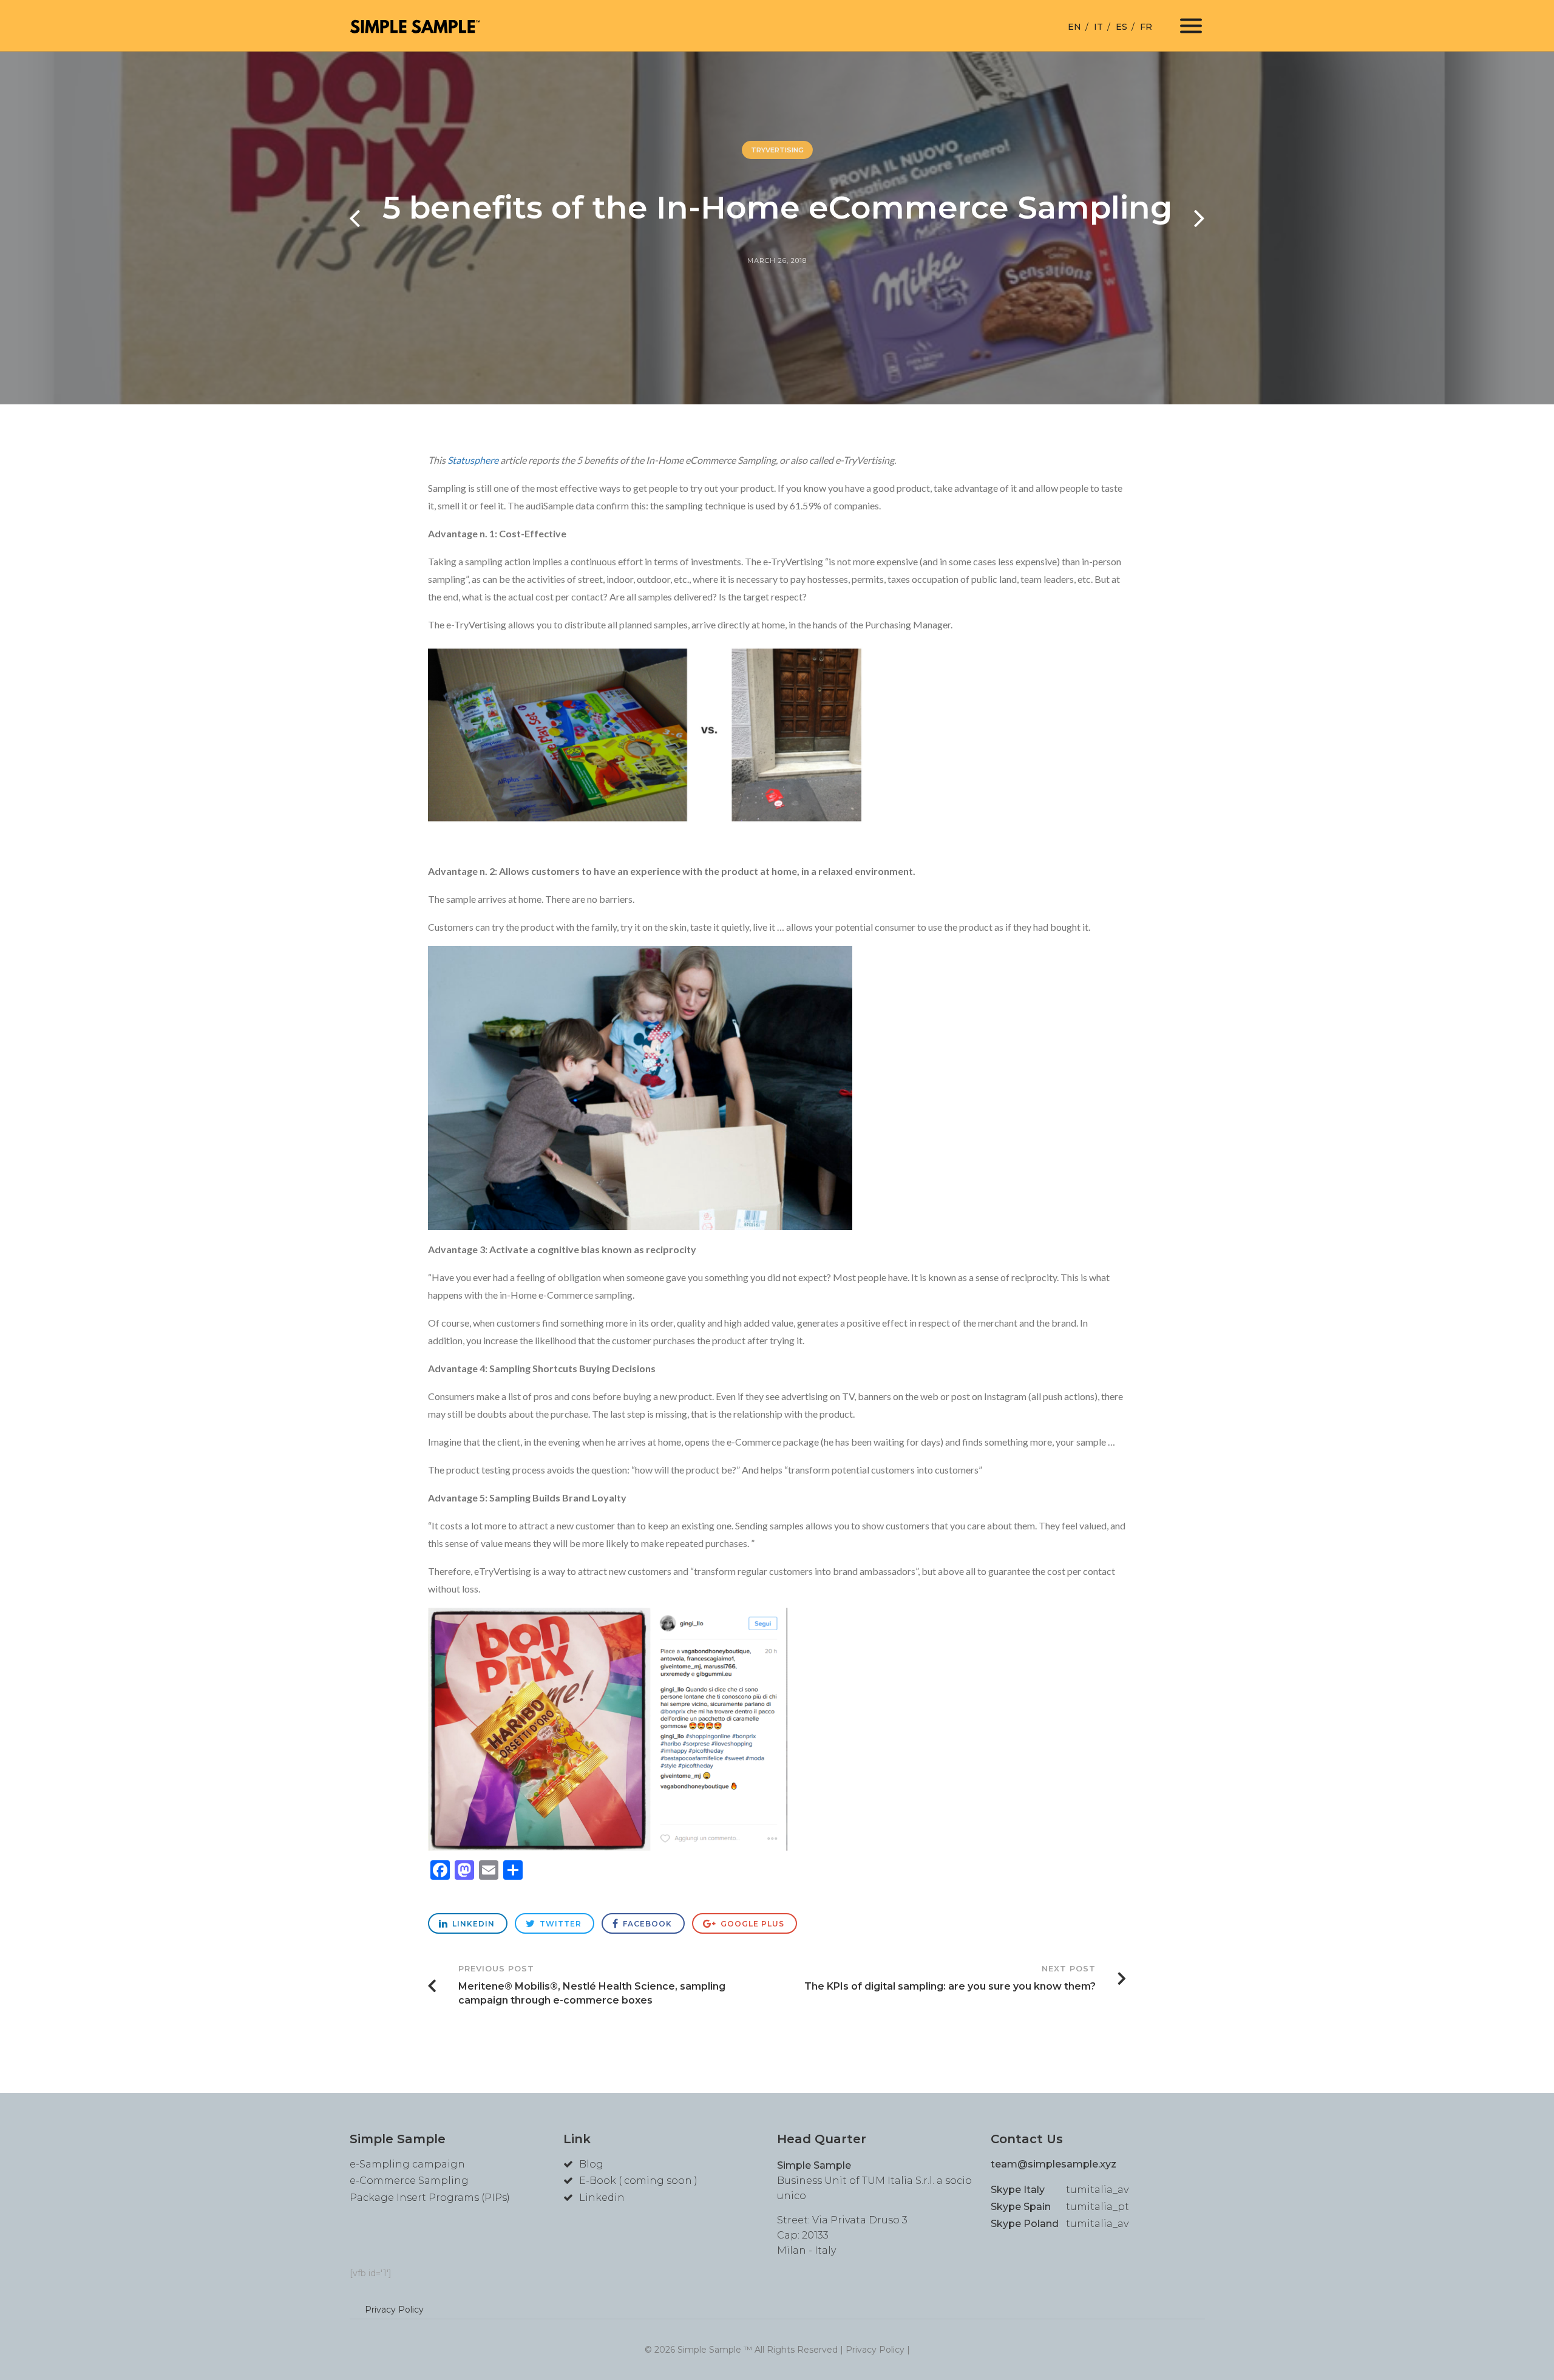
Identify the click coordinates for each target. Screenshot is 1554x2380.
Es (1121, 27)
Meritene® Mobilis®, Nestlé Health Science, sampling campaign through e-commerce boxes (592, 1985)
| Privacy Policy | (875, 2350)
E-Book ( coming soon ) (638, 2181)
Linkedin (472, 1924)
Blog (591, 2164)
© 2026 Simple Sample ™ (700, 2350)
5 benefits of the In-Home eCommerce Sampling (777, 207)
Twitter (559, 1924)
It (1098, 27)
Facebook (646, 1924)
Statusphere (473, 460)
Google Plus (751, 1924)
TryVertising (777, 150)
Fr (1146, 27)
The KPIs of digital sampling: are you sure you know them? (950, 1978)
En (1074, 27)
